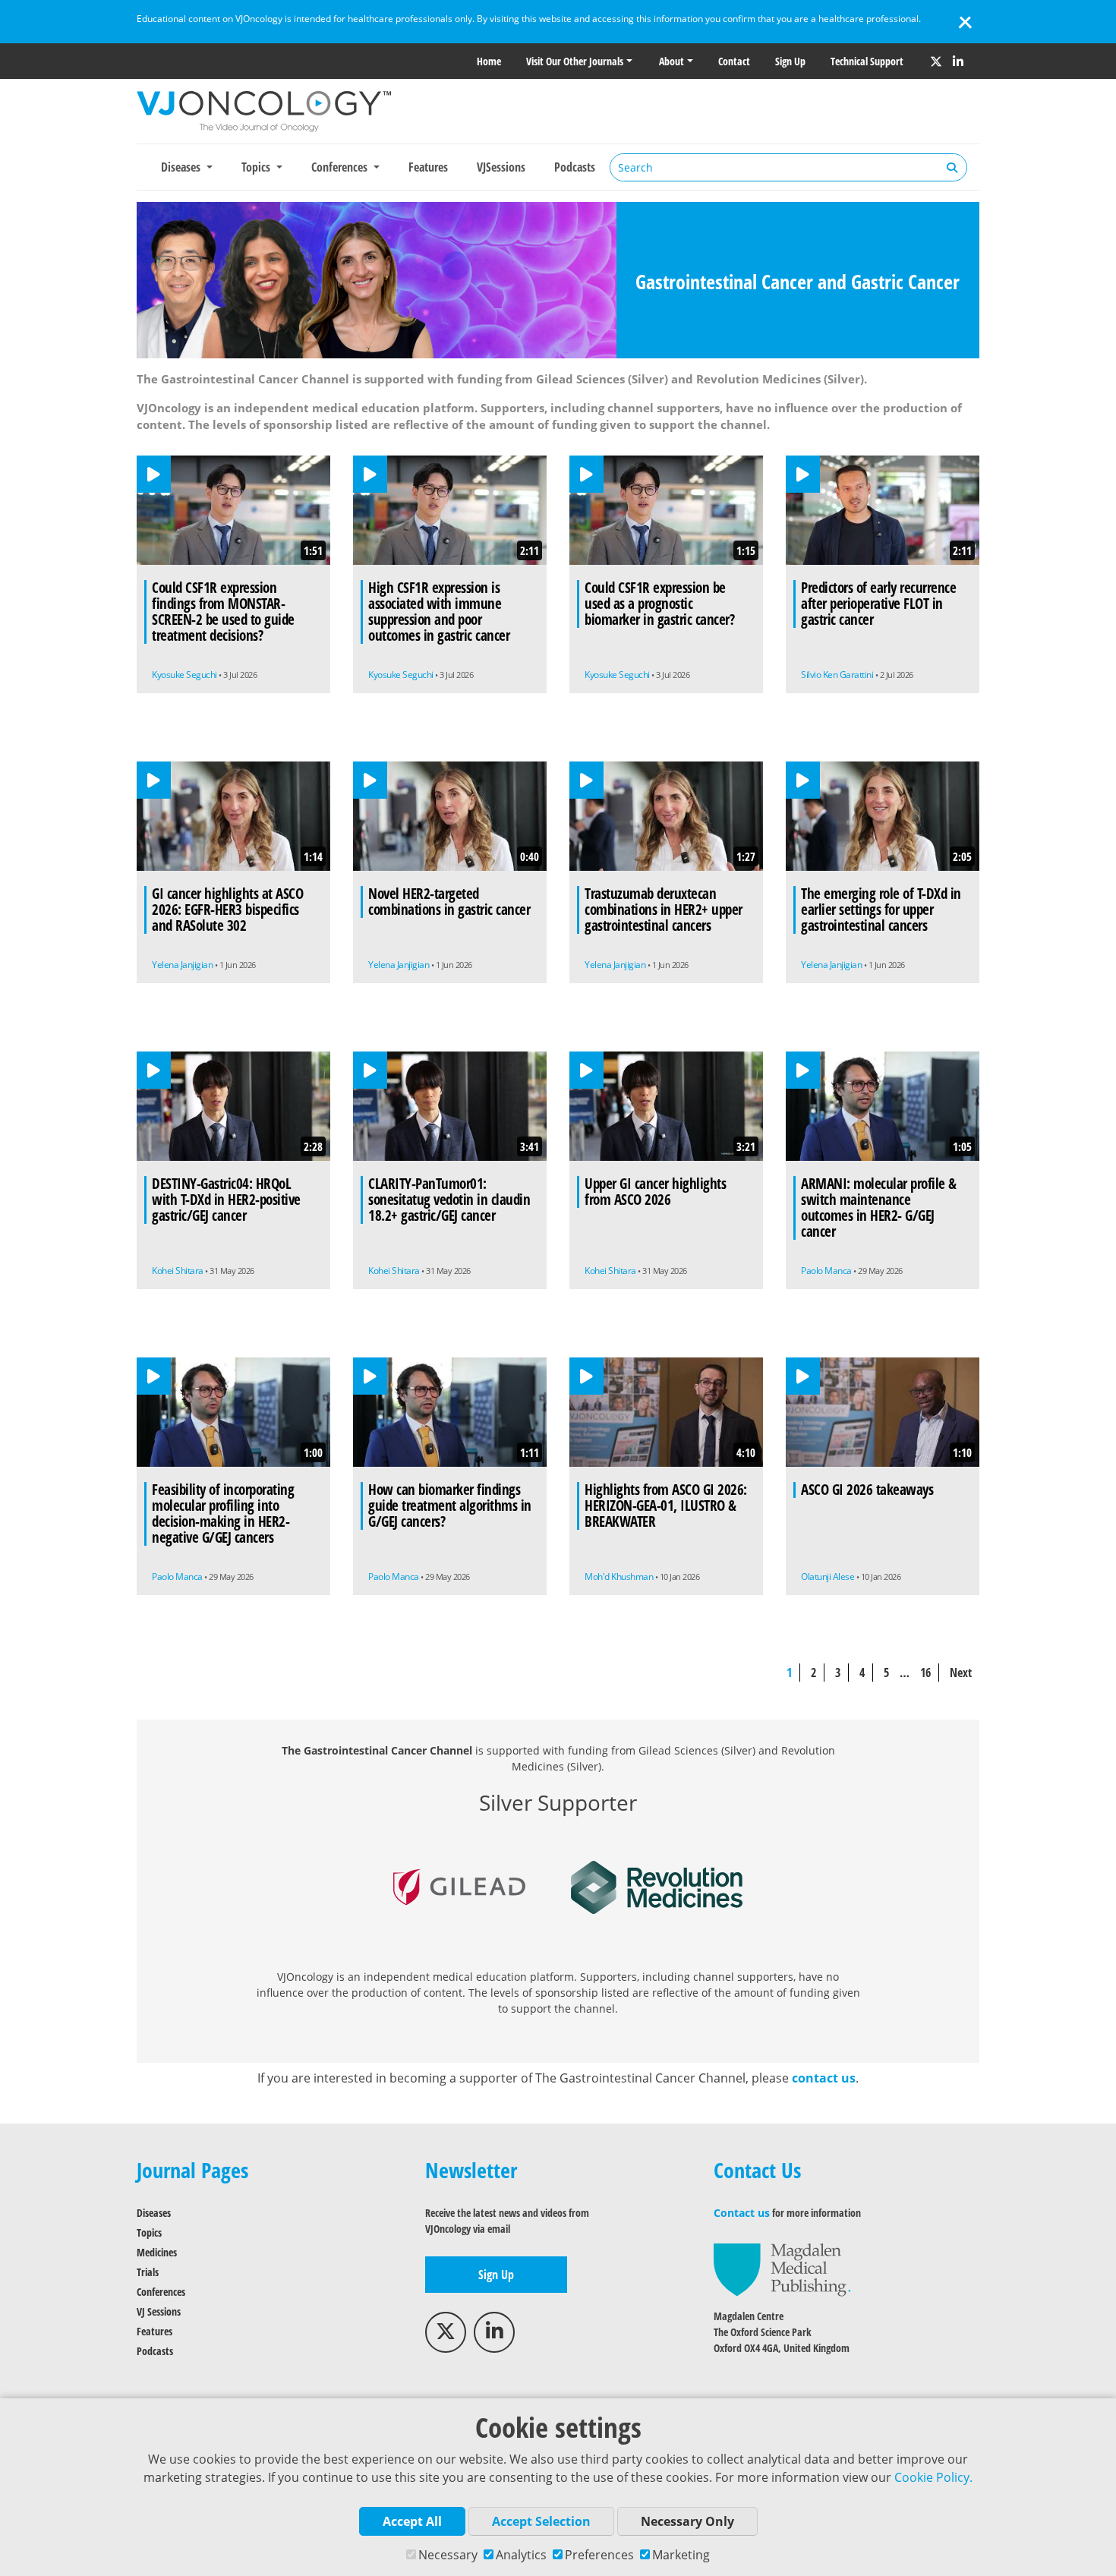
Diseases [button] (182, 167)
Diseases (154, 2213)
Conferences (161, 2292)
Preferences (599, 2555)
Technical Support (867, 61)
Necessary (448, 2555)
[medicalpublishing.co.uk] (782, 2269)
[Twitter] (936, 61)
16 (925, 1673)
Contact (734, 61)
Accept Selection (541, 2521)
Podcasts (575, 167)
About (671, 61)
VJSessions (501, 167)
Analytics (521, 2555)
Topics (149, 2232)
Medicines (157, 2252)
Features (428, 167)
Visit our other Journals (575, 61)
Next (961, 1673)
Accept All (412, 2521)
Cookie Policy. (933, 2477)
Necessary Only (687, 2521)
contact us (824, 2078)
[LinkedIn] (958, 61)
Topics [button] (257, 167)
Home (489, 61)
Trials (148, 2272)
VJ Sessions (159, 2311)
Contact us (742, 2213)
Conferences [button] (341, 167)
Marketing (681, 2555)
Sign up (790, 61)
